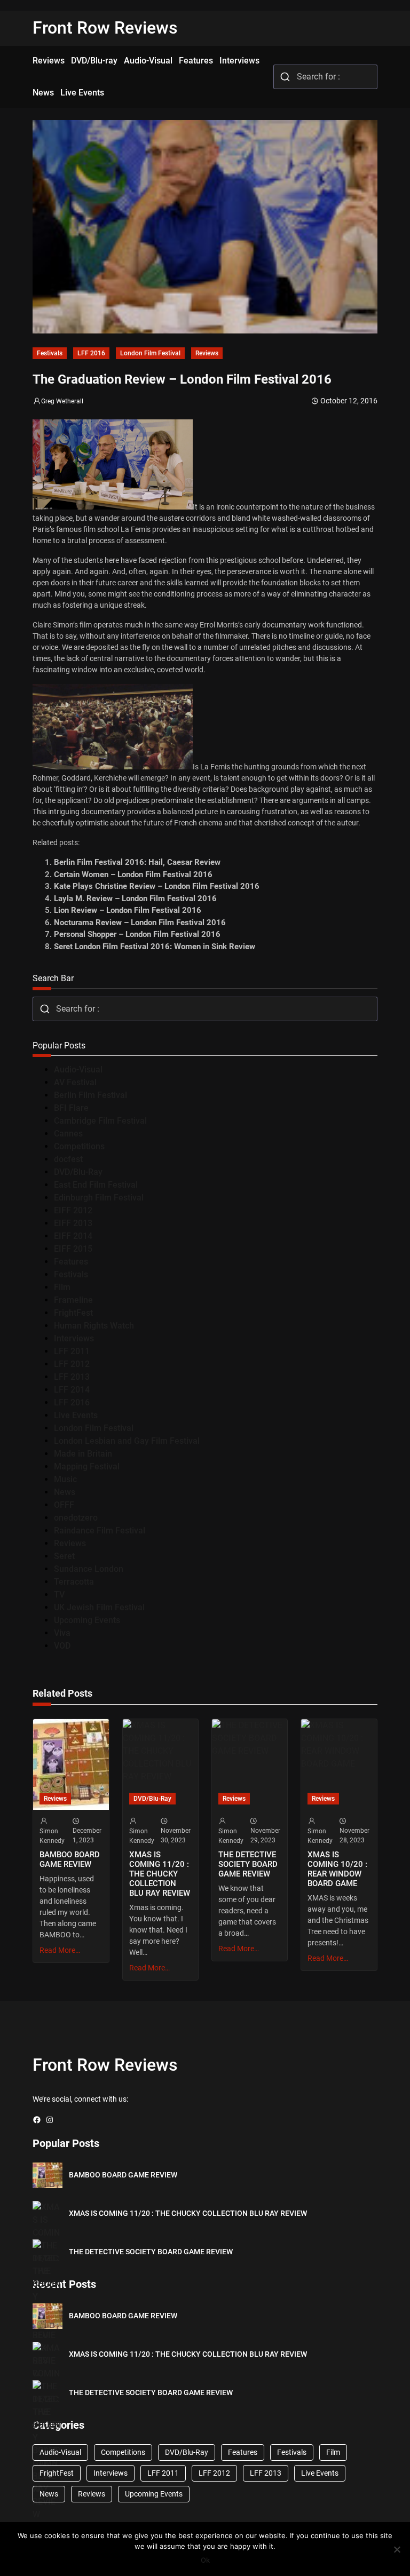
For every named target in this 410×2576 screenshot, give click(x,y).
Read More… (60, 1950)
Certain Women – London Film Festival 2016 (133, 874)
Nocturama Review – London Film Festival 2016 (140, 923)
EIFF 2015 (73, 1249)
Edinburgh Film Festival (99, 1198)
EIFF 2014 (73, 1236)
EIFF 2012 (73, 1210)
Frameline (73, 1300)
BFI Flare (71, 1108)
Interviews (74, 1338)
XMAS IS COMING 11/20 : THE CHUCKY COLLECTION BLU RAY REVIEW (160, 1874)
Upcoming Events (87, 1620)
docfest (68, 1159)
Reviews (207, 353)
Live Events (76, 1415)
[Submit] (285, 77)
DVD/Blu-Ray (78, 1172)
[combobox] (325, 77)
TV (59, 1595)
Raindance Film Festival (100, 1531)
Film (62, 1287)
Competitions (79, 1146)
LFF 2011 (72, 1351)
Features (71, 1262)
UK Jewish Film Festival (99, 1607)
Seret (64, 1556)
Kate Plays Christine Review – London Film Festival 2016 (157, 886)
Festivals (50, 353)
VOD (62, 1646)
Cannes (68, 1134)
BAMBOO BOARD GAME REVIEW (70, 1859)
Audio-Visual (78, 1070)
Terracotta (74, 1582)
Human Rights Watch (94, 1326)
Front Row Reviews (105, 28)
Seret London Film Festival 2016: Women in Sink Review (155, 947)
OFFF (64, 1505)
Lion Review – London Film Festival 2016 (128, 910)
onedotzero (76, 1518)
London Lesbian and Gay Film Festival (127, 1441)
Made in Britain (83, 1454)
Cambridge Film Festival (100, 1121)
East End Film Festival (96, 1185)
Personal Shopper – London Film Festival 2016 (137, 934)
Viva (62, 1633)
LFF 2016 (91, 353)
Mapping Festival (87, 1466)
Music (65, 1479)
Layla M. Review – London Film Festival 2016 (135, 899)
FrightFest (73, 1313)
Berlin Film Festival (90, 1095)
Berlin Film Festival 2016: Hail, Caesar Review (137, 862)
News (65, 1492)
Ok (205, 2560)
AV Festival (75, 1082)
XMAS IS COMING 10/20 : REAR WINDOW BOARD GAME (337, 1869)
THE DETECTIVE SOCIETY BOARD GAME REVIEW (248, 1864)
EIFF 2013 (73, 1223)
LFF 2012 (72, 1364)
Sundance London (89, 1569)
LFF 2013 (72, 1377)
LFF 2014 (72, 1390)
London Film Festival (150, 353)
